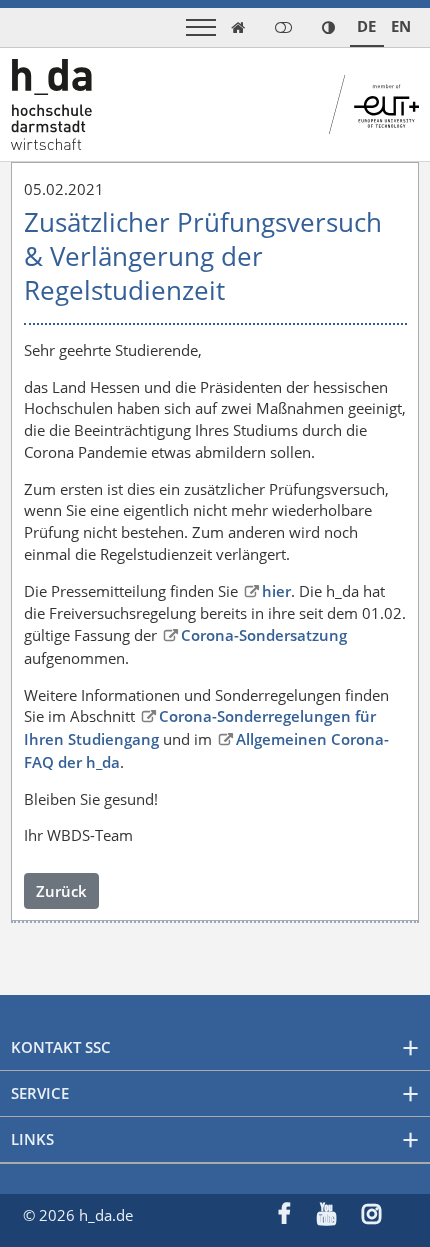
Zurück (61, 891)
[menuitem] (297, 1216)
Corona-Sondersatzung (264, 635)
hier (276, 591)
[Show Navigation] (201, 27)
